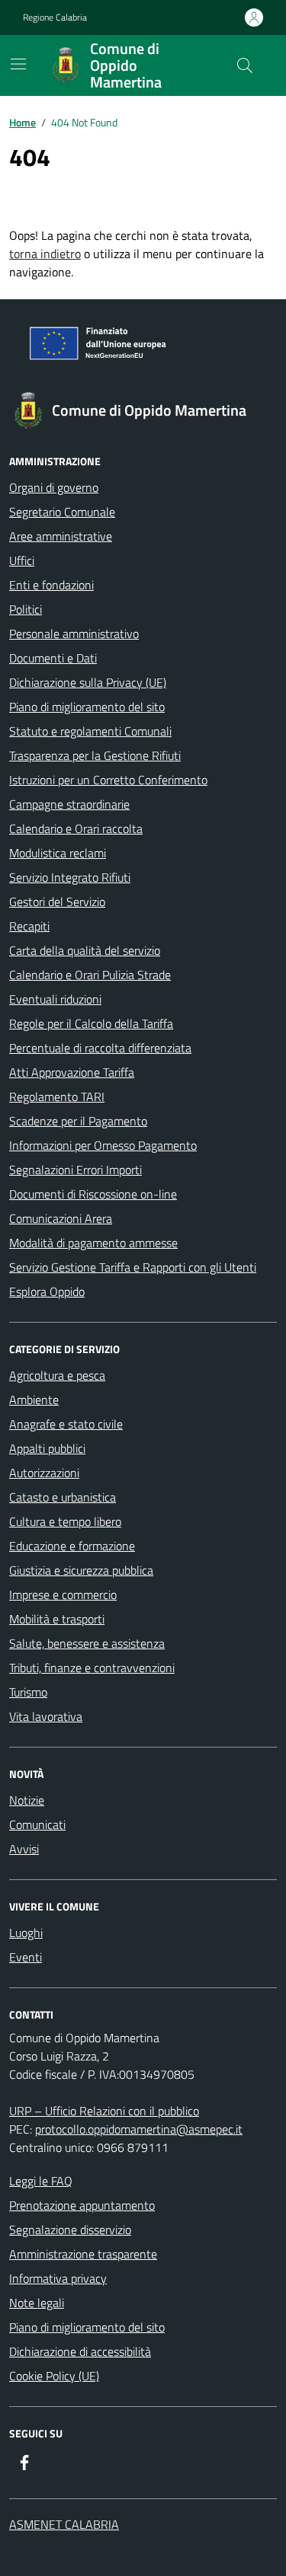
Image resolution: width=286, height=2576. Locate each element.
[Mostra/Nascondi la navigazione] (18, 64)
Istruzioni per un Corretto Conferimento (108, 780)
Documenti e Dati (53, 658)
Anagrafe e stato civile (66, 1424)
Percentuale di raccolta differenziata (100, 1048)
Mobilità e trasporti (57, 1619)
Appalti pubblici (47, 1448)
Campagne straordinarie (69, 804)
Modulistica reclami (58, 853)
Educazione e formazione (72, 1546)
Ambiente (34, 1400)
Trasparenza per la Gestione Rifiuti (95, 755)
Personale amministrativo (74, 634)
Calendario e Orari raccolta (76, 828)
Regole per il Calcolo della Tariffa (91, 1023)
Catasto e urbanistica (63, 1497)
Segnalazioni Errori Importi (76, 1170)
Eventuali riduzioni (55, 999)
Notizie (27, 1800)
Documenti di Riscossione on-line (93, 1194)
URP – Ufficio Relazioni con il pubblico (104, 2111)
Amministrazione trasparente (83, 2254)
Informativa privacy (58, 2278)
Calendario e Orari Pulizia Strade (90, 975)
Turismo (28, 1692)
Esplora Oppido (47, 1291)
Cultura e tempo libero (65, 1521)
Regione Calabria (55, 18)
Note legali (37, 2303)
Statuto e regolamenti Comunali (90, 731)
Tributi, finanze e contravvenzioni (92, 1668)
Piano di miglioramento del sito (87, 707)
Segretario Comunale (62, 512)
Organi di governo (54, 487)
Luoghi (26, 1933)
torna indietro (45, 254)
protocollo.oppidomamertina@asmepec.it (139, 2129)
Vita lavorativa (46, 1716)
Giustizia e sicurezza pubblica (81, 1570)
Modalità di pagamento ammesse (93, 1243)
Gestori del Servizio (57, 902)
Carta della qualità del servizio (85, 950)
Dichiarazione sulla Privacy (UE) (88, 682)
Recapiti (29, 926)
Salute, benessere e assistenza (87, 1643)
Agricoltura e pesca (57, 1375)
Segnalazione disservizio (70, 2230)
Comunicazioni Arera (61, 1218)
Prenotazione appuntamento (82, 2205)
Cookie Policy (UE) (54, 2376)
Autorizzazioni (44, 1473)
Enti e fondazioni (51, 585)
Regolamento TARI (57, 1096)
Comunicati (37, 1824)
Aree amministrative (61, 536)
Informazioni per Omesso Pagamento (103, 1145)
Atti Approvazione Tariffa (72, 1072)
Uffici (22, 560)
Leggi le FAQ (41, 2181)
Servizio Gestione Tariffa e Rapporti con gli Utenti (133, 1267)
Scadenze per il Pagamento (78, 1121)
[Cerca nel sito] (245, 65)
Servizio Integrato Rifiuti (70, 877)
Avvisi (24, 1849)
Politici (26, 609)
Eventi (26, 1957)
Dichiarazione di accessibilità (80, 2351)
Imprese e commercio (63, 1594)
